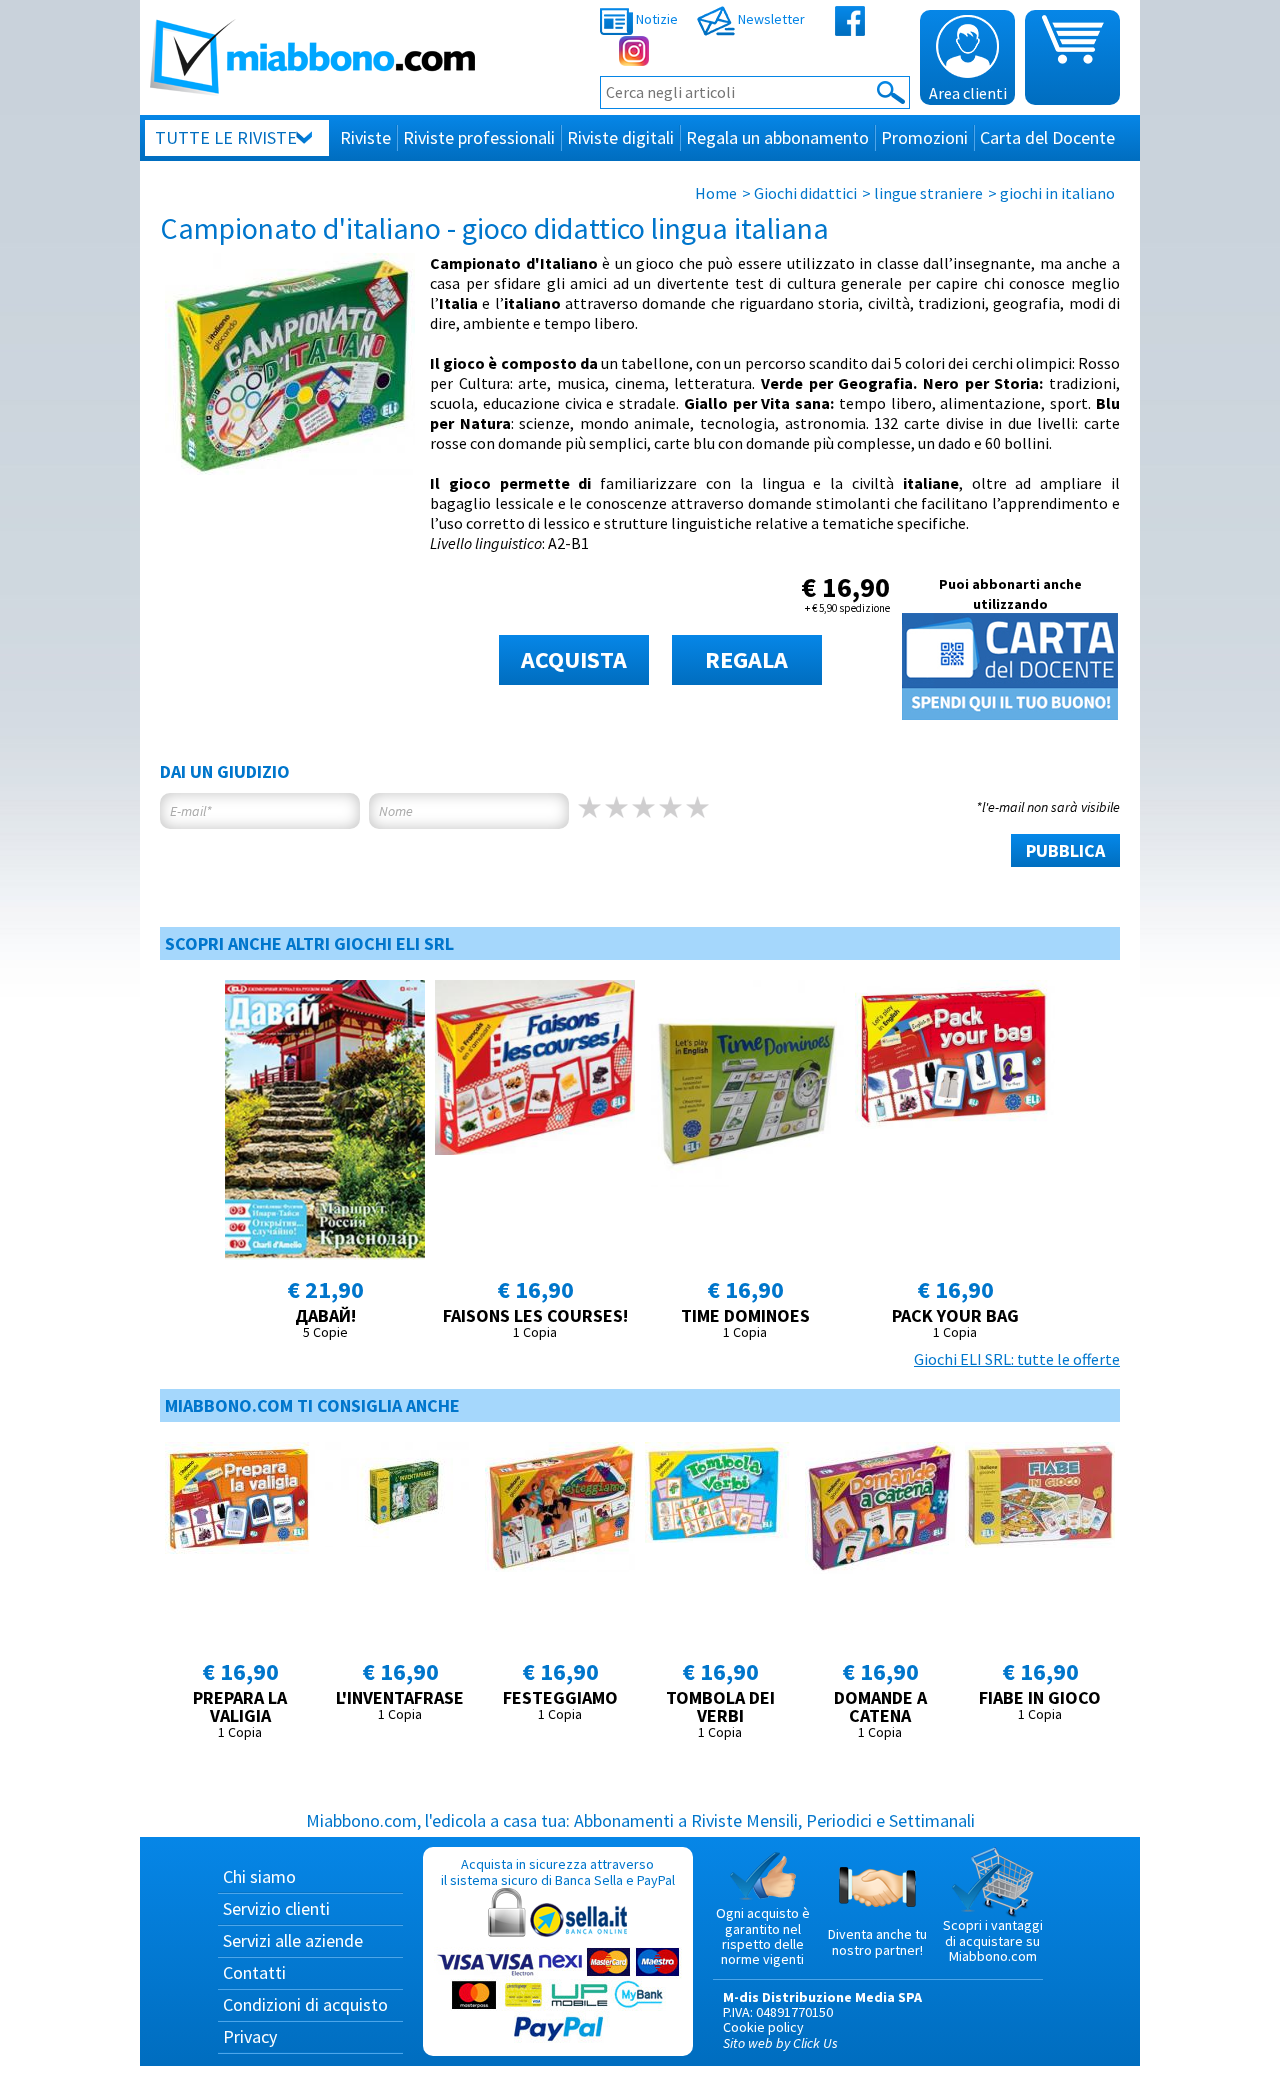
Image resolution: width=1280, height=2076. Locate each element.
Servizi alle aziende (293, 1940)
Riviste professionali (479, 137)
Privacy (250, 2036)
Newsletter (770, 19)
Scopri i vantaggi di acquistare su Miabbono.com (993, 1940)
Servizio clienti (276, 1908)
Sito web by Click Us (780, 2043)
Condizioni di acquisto (305, 2004)
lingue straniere (928, 193)
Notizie (655, 19)
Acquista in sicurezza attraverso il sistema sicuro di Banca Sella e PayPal (558, 1871)
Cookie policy (763, 2027)
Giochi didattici (805, 193)
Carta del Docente (1047, 137)
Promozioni (924, 137)
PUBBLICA (1065, 850)
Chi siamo (259, 1876)
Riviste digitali (620, 137)
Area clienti (968, 93)
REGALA (746, 659)
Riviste (365, 137)
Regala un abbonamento (777, 137)
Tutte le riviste (226, 137)
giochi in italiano (1057, 193)
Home (716, 193)
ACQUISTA (574, 659)
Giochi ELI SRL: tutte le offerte (1017, 1359)
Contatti (254, 1972)
